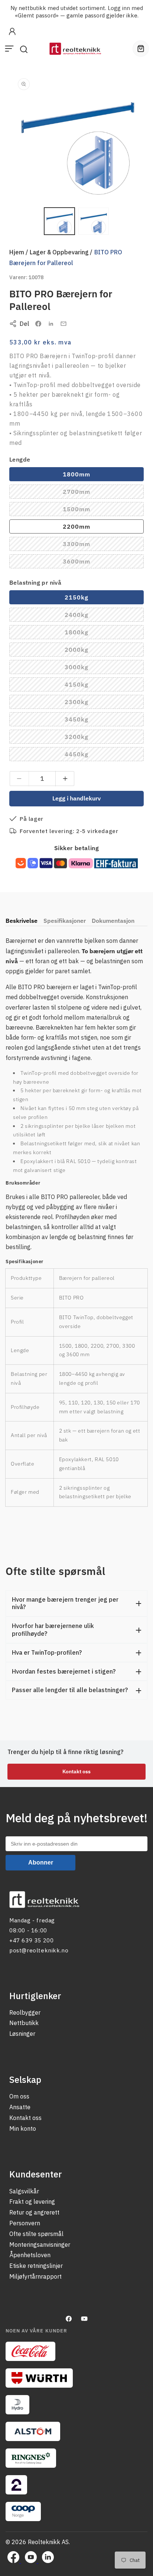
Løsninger (22, 2034)
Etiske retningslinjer (36, 2266)
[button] (9, 49)
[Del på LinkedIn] (51, 324)
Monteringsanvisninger (40, 2245)
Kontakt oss (76, 1771)
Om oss (19, 2096)
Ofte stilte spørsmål (36, 2234)
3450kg (96, 721)
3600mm (96, 563)
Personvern (25, 2223)
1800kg (96, 634)
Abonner (41, 1862)
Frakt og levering (32, 2202)
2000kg (96, 651)
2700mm (96, 493)
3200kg (96, 738)
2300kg (96, 703)
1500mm (96, 511)
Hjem (17, 252)
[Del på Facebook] (38, 324)
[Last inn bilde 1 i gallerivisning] (59, 221)
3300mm (96, 545)
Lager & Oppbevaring (59, 252)
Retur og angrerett (34, 2212)
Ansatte (20, 2107)
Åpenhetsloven (30, 2255)
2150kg (76, 597)
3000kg (96, 668)
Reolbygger (25, 2012)
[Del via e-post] (64, 324)
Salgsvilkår (24, 2191)
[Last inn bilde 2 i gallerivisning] (94, 221)
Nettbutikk (24, 2023)
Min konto (23, 2128)
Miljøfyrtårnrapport (35, 2276)
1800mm (76, 474)
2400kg (96, 616)
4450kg (96, 756)
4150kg (96, 686)
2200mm (76, 526)
